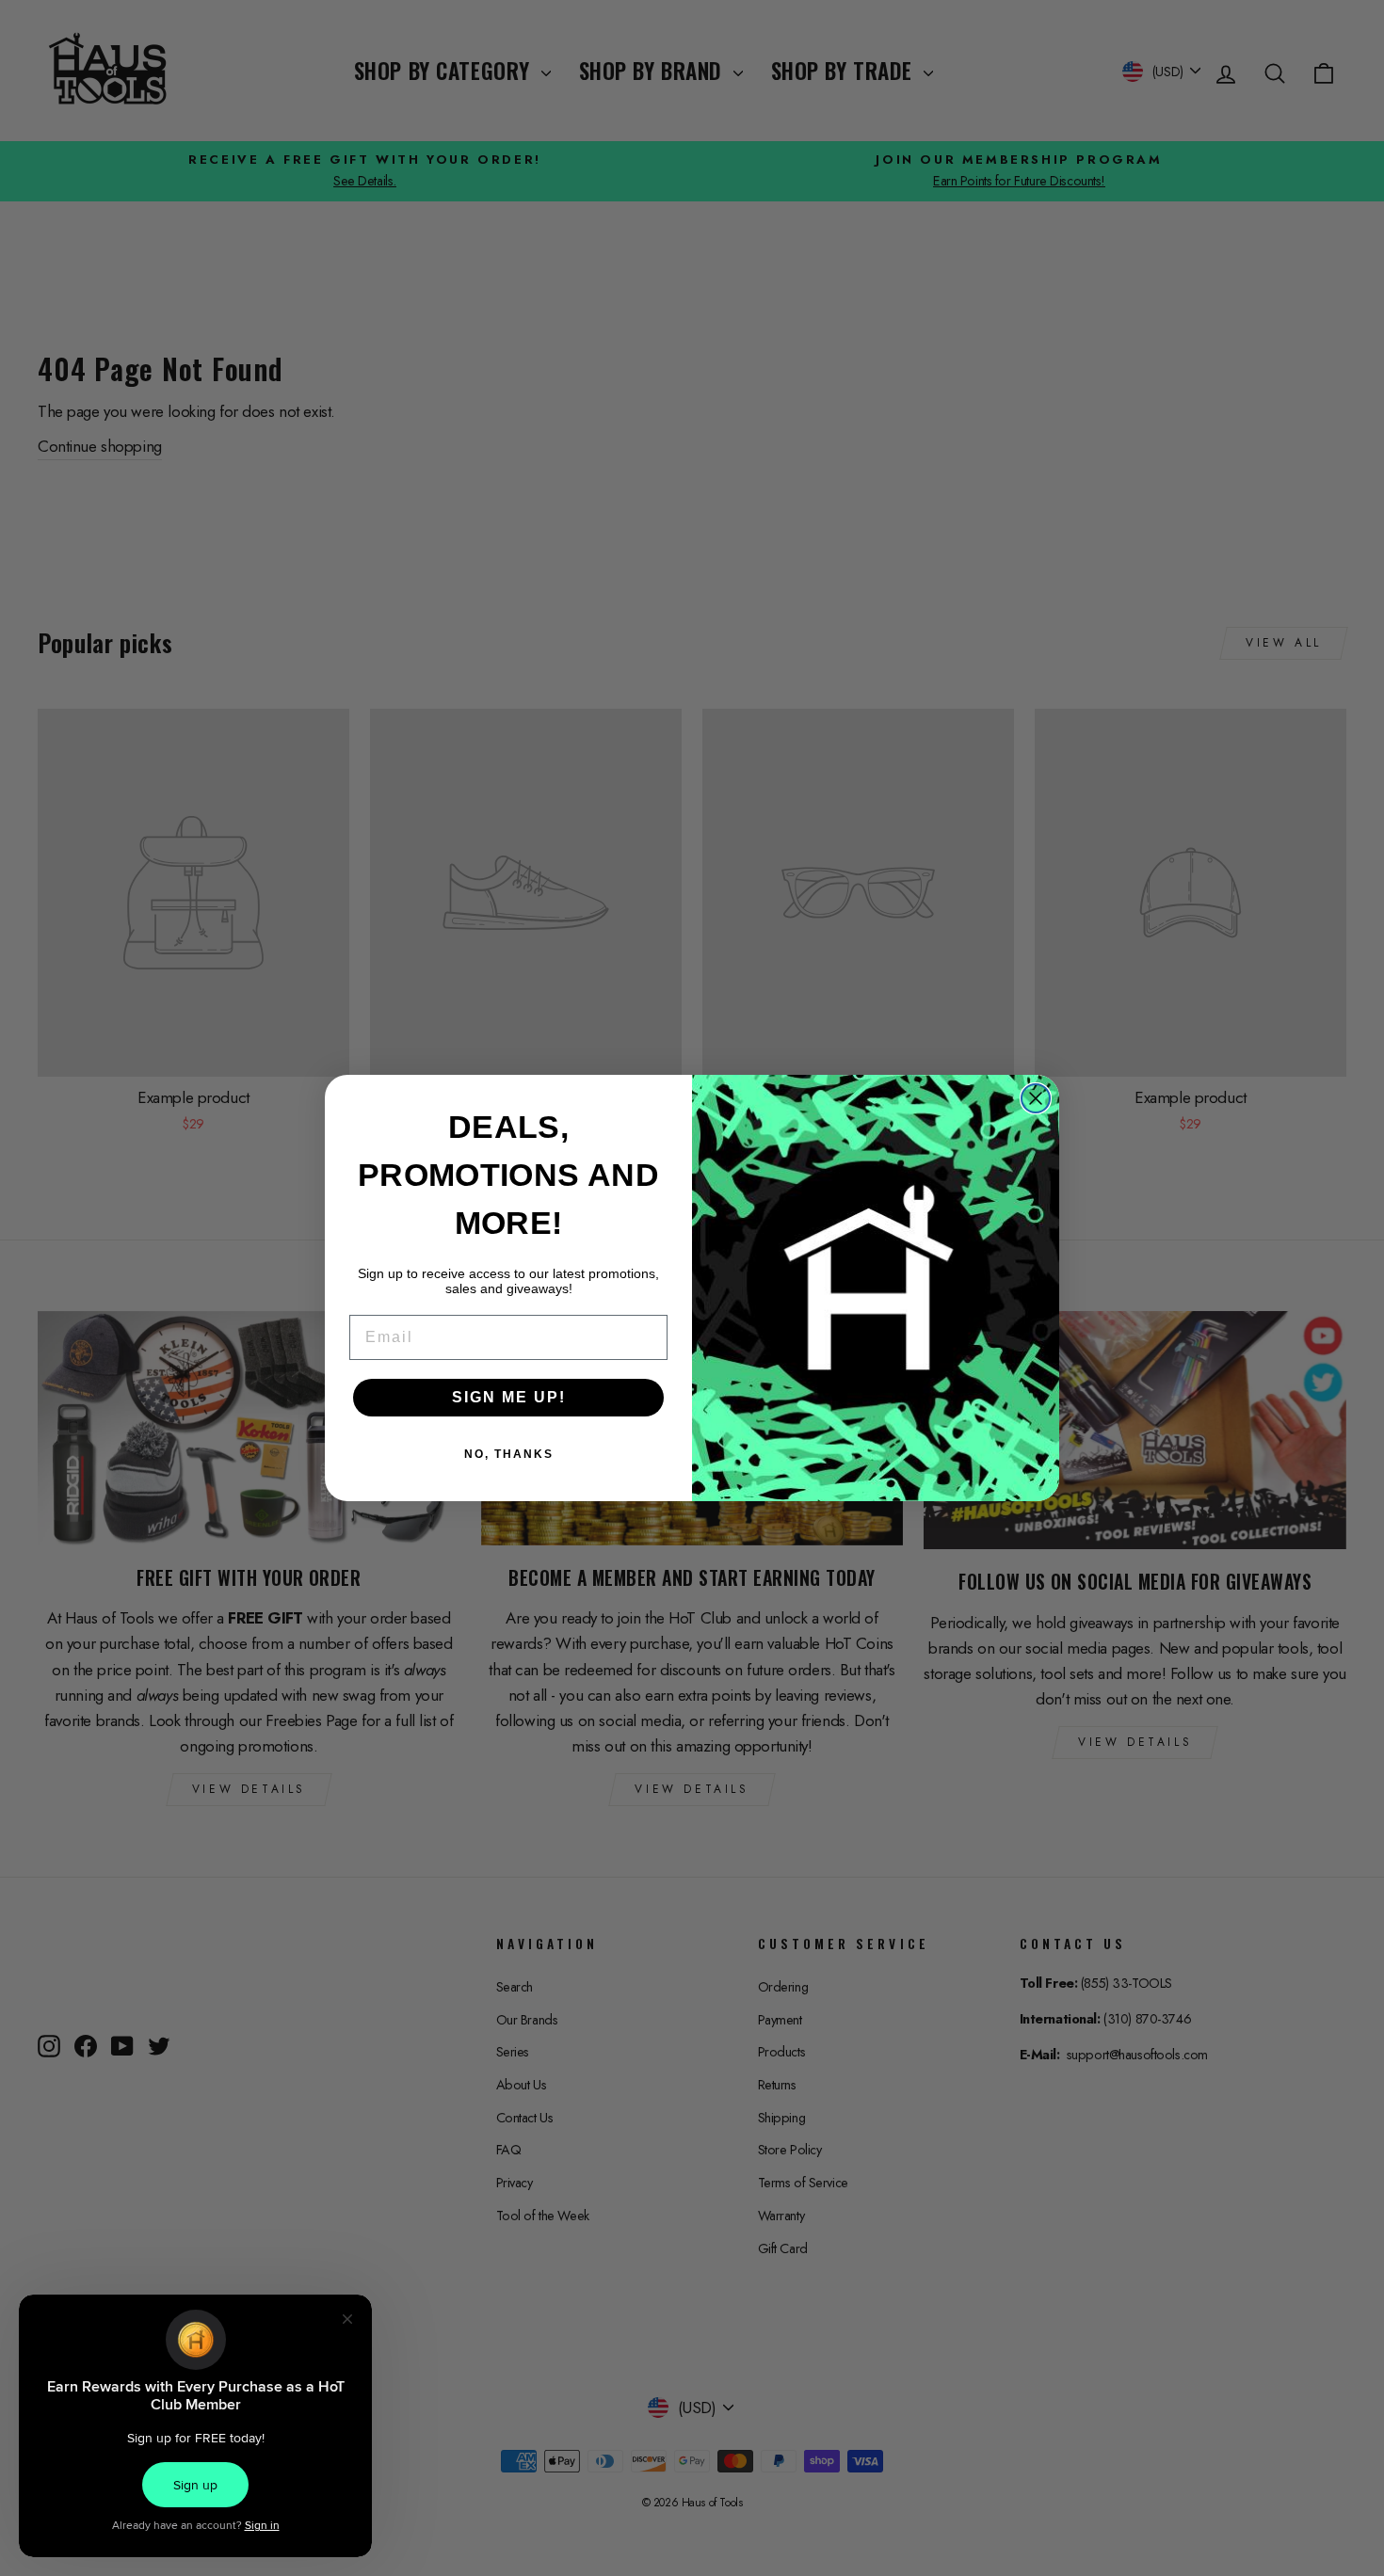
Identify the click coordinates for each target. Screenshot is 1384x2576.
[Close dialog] (1036, 1098)
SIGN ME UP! (509, 1397)
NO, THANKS (509, 1454)
